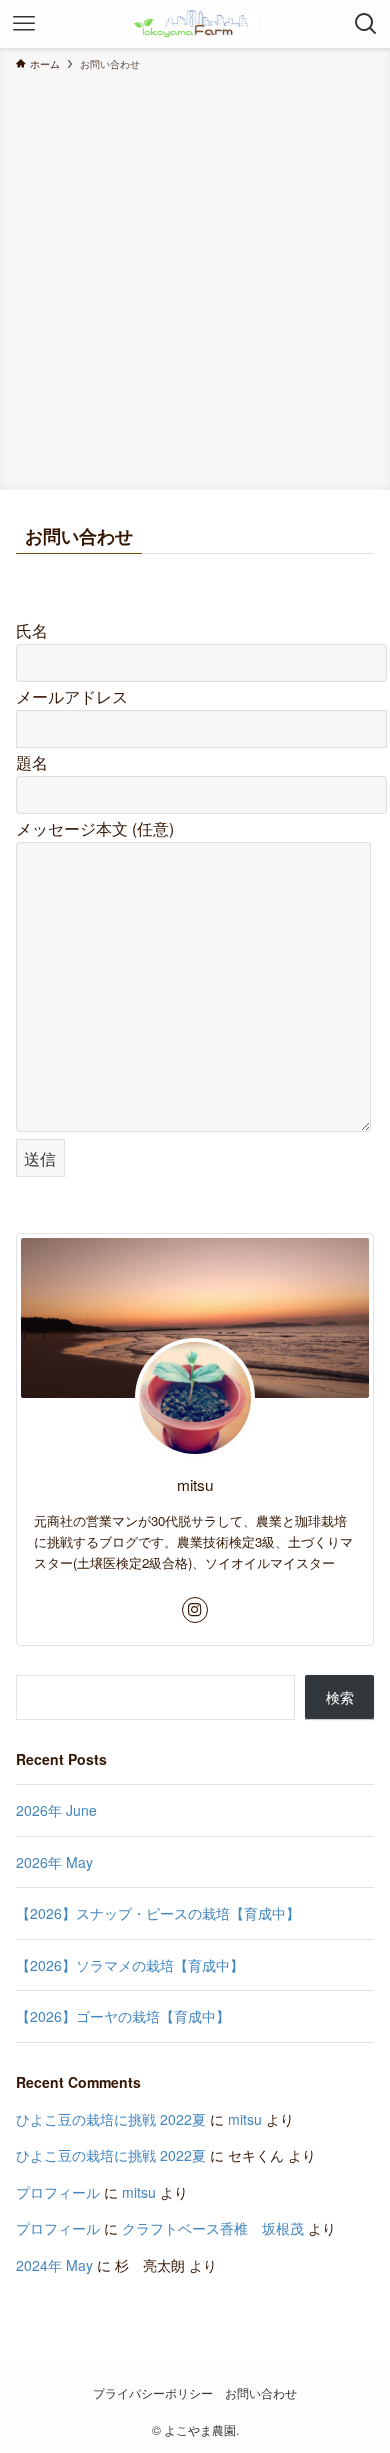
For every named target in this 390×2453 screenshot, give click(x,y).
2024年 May (54, 2265)
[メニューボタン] (24, 24)
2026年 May (54, 1862)
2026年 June (56, 1810)
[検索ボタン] (366, 24)
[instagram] (195, 1610)
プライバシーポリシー (153, 2393)
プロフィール (58, 2192)
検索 (340, 1697)
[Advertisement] (195, 277)
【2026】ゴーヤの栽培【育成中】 (123, 2016)
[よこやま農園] (195, 24)
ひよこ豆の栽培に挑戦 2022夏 (111, 2119)
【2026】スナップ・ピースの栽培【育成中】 (158, 1913)
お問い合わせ (261, 2393)
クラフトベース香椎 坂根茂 (213, 2228)
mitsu (245, 2119)
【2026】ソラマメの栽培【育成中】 (130, 1965)
